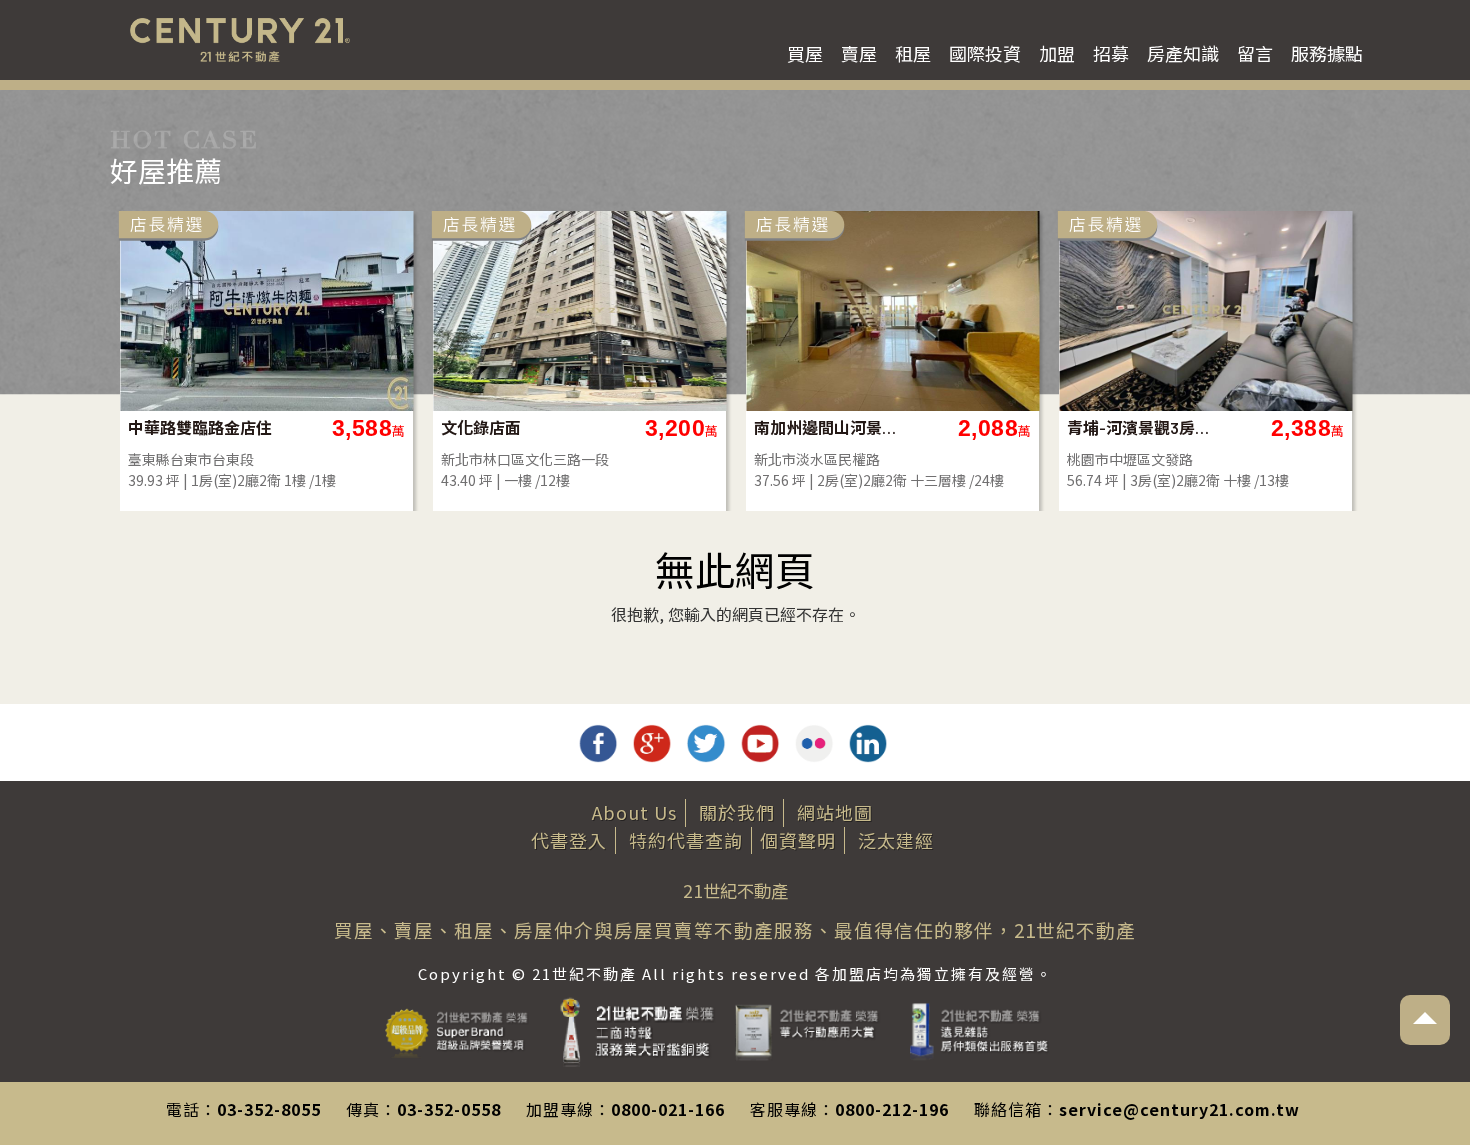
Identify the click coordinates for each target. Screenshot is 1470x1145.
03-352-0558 (449, 1109)
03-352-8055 (269, 1109)
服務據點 (1327, 53)
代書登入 (569, 840)
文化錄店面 (481, 427)
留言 (1255, 53)
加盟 (1057, 53)
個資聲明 (798, 840)
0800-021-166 (668, 1109)
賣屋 (859, 53)
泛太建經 (896, 840)
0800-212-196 (892, 1109)
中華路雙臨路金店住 (200, 427)
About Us (634, 812)
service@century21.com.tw (1179, 1109)
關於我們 (737, 812)
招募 (1111, 53)
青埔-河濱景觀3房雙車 (1139, 427)
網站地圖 (835, 812)
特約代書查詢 (686, 840)
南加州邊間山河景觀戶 (826, 427)
